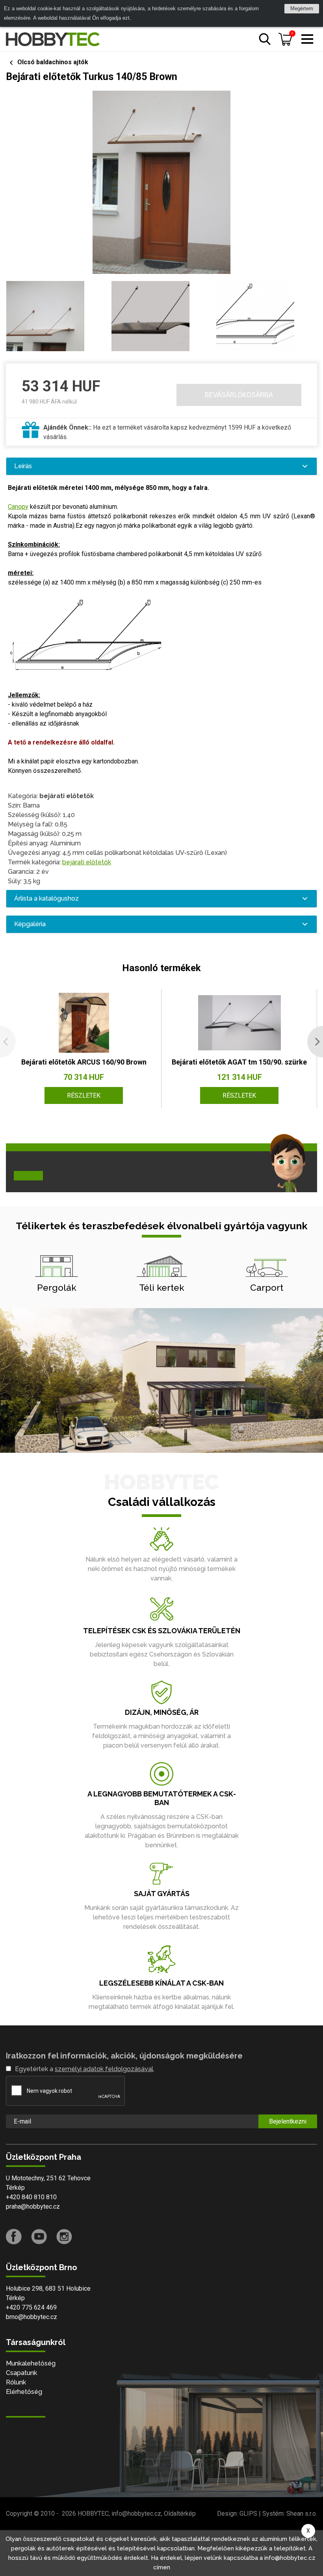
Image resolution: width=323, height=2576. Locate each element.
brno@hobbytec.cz (32, 2317)
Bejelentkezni (288, 2121)
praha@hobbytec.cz (33, 2207)
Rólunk (16, 2382)
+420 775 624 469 (31, 2307)
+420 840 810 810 (31, 2197)
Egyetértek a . (85, 2069)
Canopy (18, 507)
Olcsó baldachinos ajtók (53, 62)
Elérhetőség (24, 2392)
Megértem (302, 8)
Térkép (15, 2188)
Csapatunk (21, 2373)
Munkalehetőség (31, 2363)
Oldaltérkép (180, 2514)
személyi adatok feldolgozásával (104, 2069)
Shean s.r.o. (302, 2514)
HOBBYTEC (93, 2514)
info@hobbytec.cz (136, 2514)
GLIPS (248, 2514)
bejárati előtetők (87, 862)
